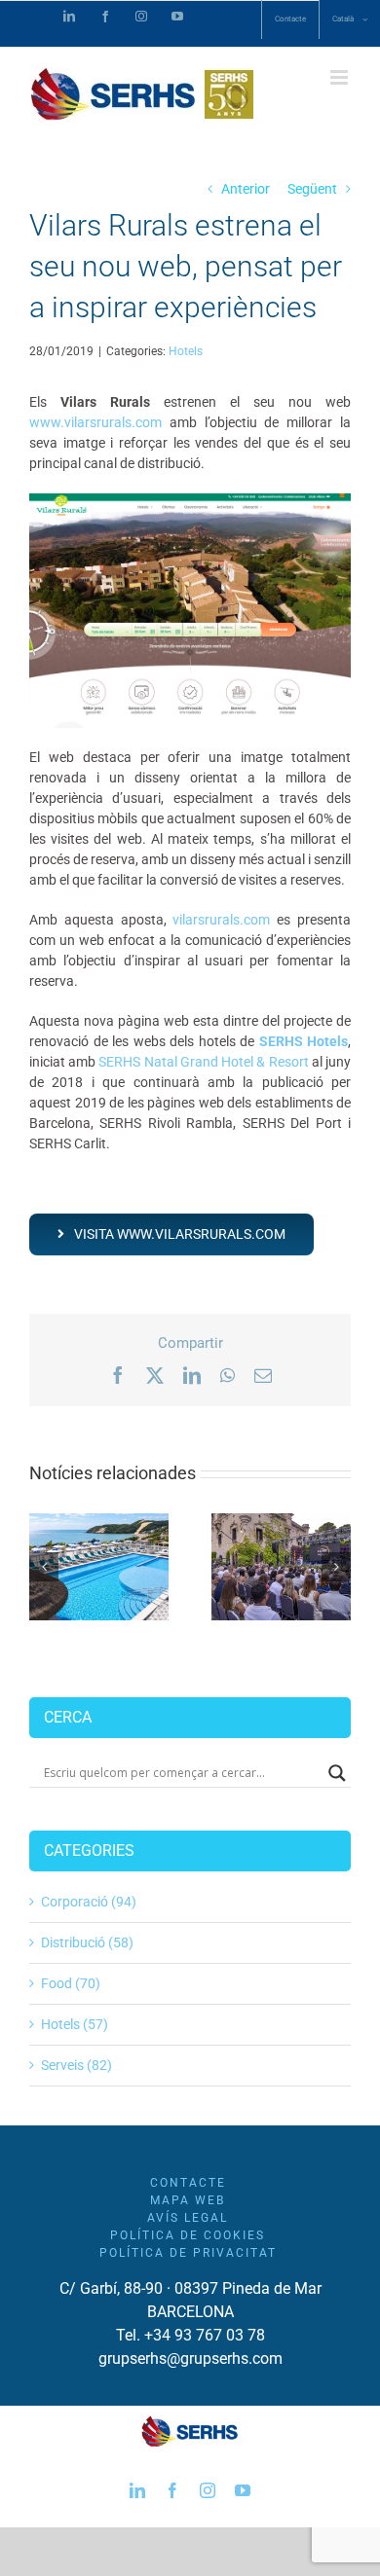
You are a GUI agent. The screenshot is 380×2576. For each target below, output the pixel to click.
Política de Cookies (188, 2235)
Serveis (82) (76, 2065)
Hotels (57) (75, 2024)
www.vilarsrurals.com (95, 422)
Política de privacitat (188, 2253)
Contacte (188, 2183)
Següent (312, 189)
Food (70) (71, 1983)
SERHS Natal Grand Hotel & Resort (203, 1062)
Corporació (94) (89, 1902)
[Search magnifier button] (337, 1773)
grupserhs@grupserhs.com (190, 2358)
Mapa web (188, 2200)
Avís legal (188, 2218)
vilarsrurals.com (221, 920)
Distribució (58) (87, 1942)
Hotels (186, 351)
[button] (44, 1567)
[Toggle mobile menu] (341, 77)
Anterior (246, 189)
